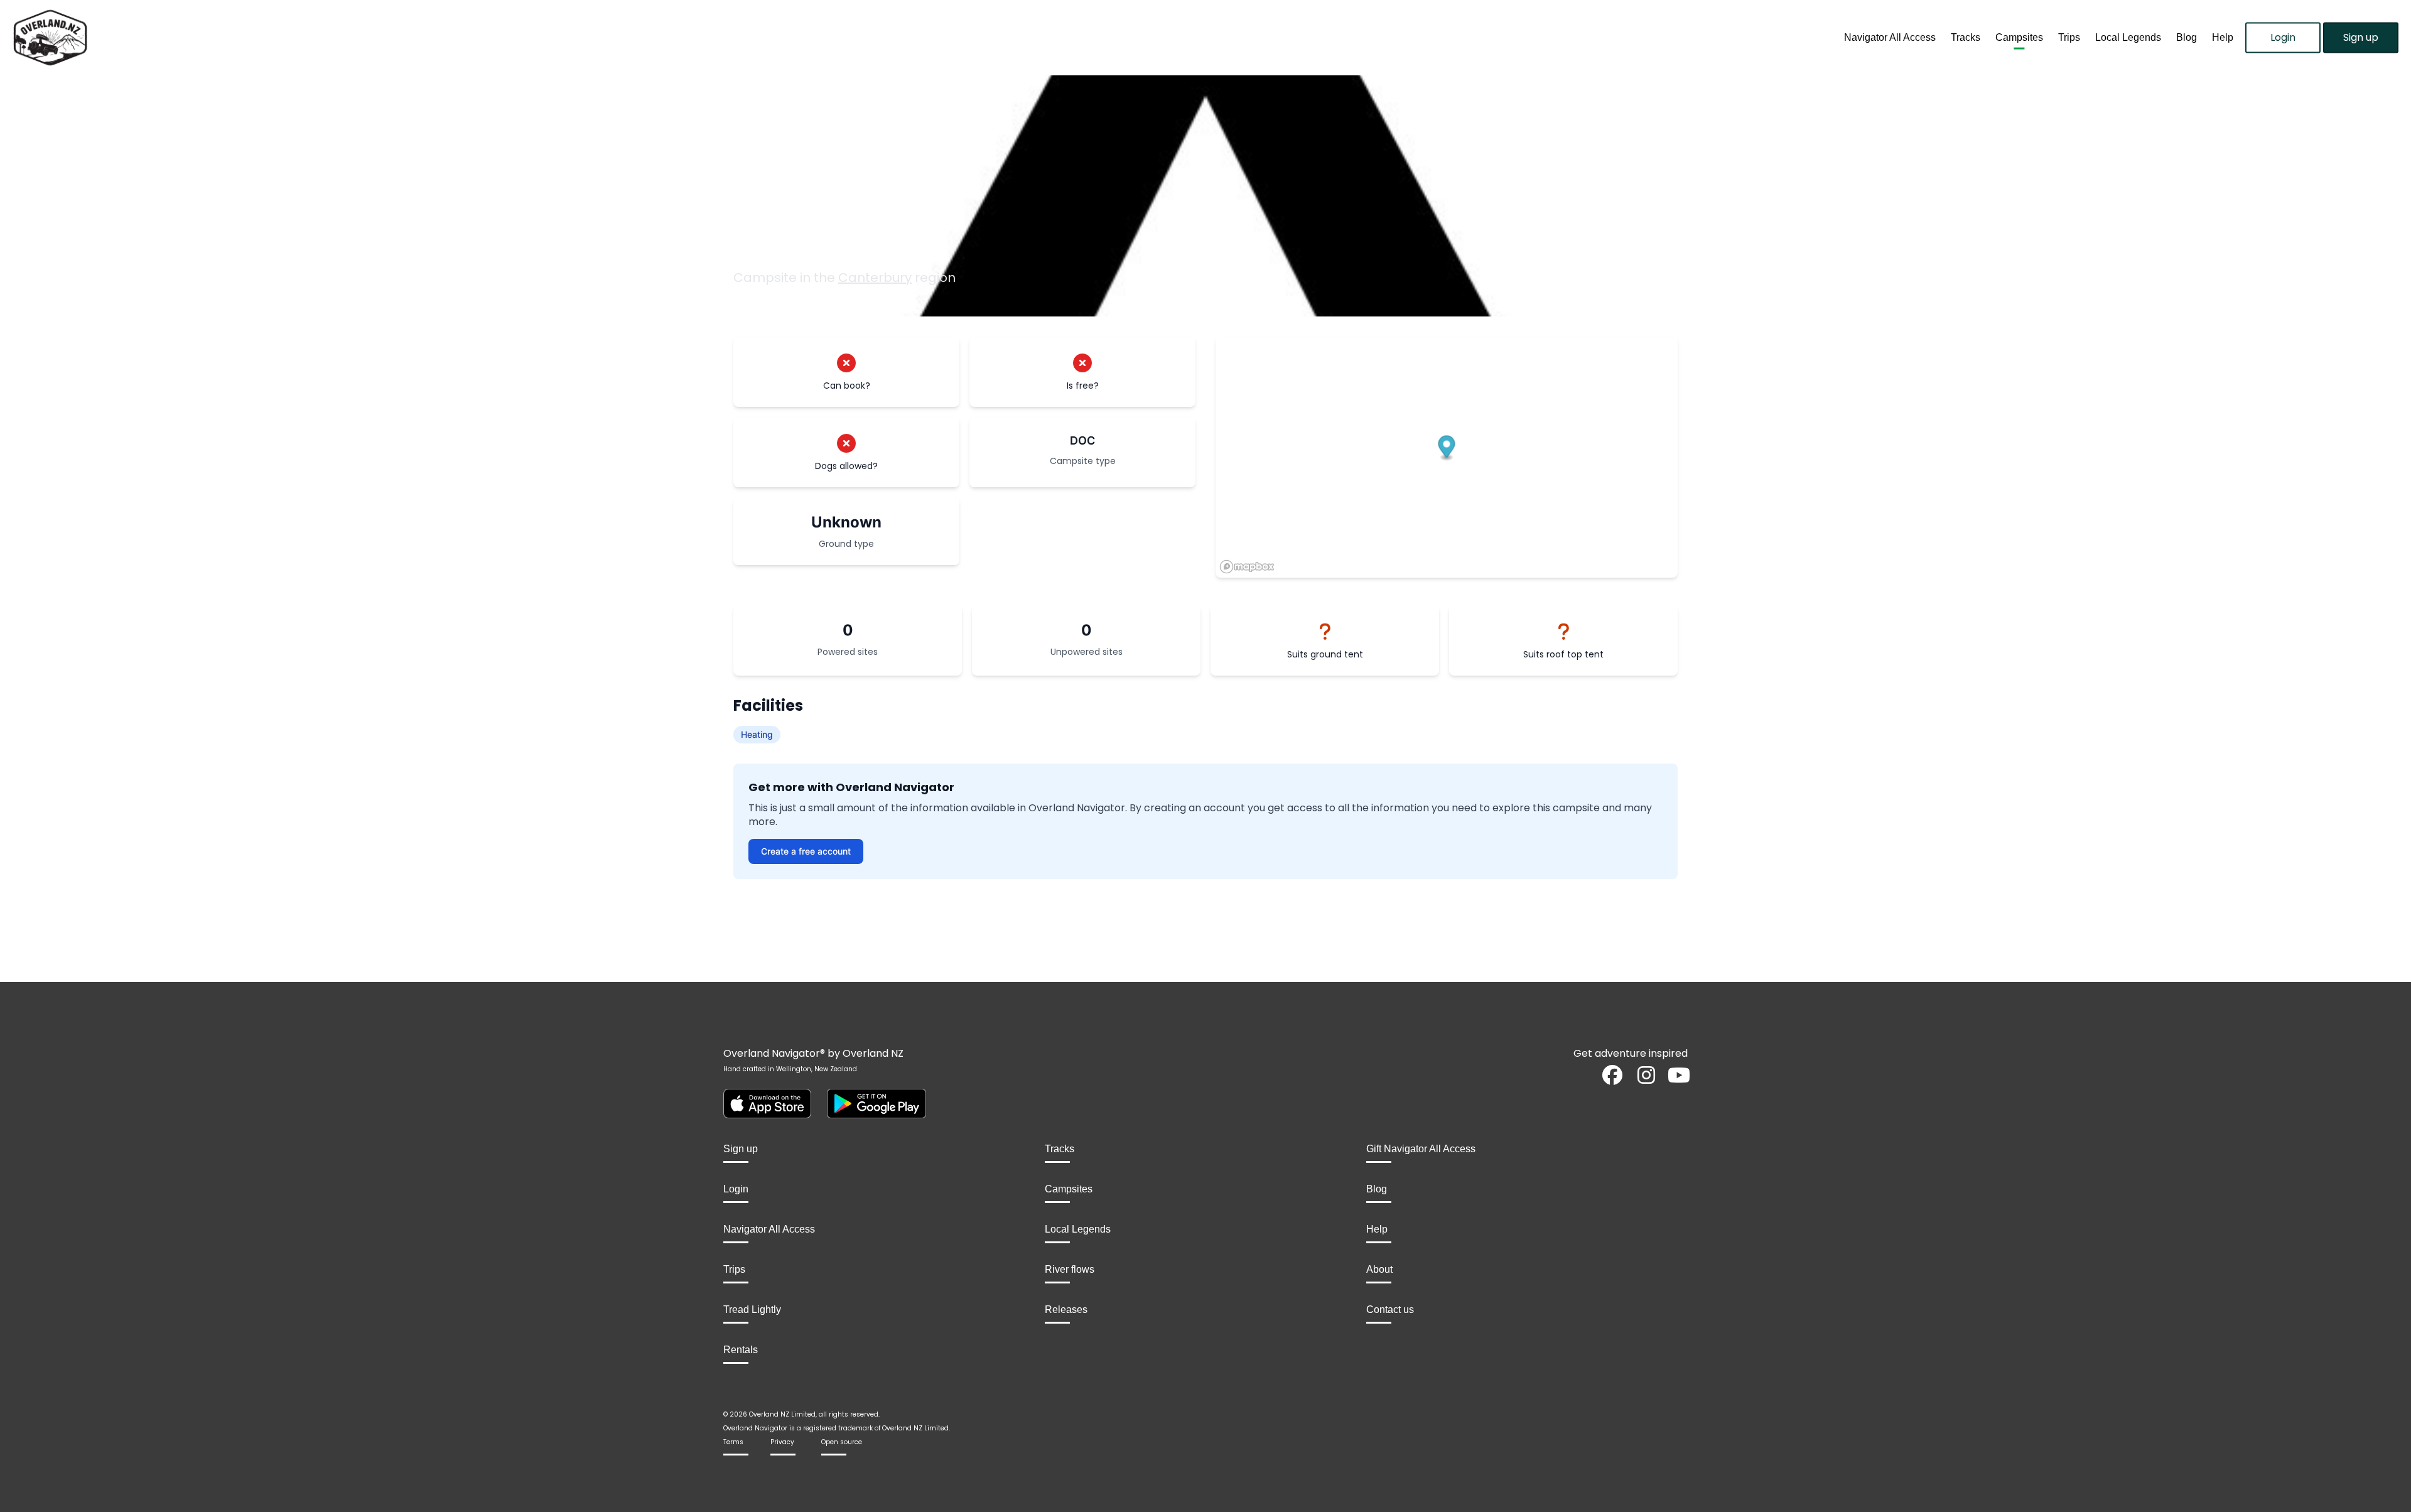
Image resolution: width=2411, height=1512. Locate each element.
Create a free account (806, 851)
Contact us (1390, 1309)
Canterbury (875, 278)
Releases (1066, 1309)
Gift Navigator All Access (1421, 1149)
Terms (733, 1442)
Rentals (741, 1350)
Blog (2187, 37)
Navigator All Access (1890, 37)
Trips (2069, 37)
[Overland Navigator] (301, 38)
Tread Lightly (752, 1309)
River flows (1070, 1269)
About (1379, 1269)
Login (2283, 37)
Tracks (1966, 37)
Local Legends (2128, 37)
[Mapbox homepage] (1247, 567)
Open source (842, 1442)
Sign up (2361, 37)
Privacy (782, 1442)
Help (2223, 37)
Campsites (2019, 37)
